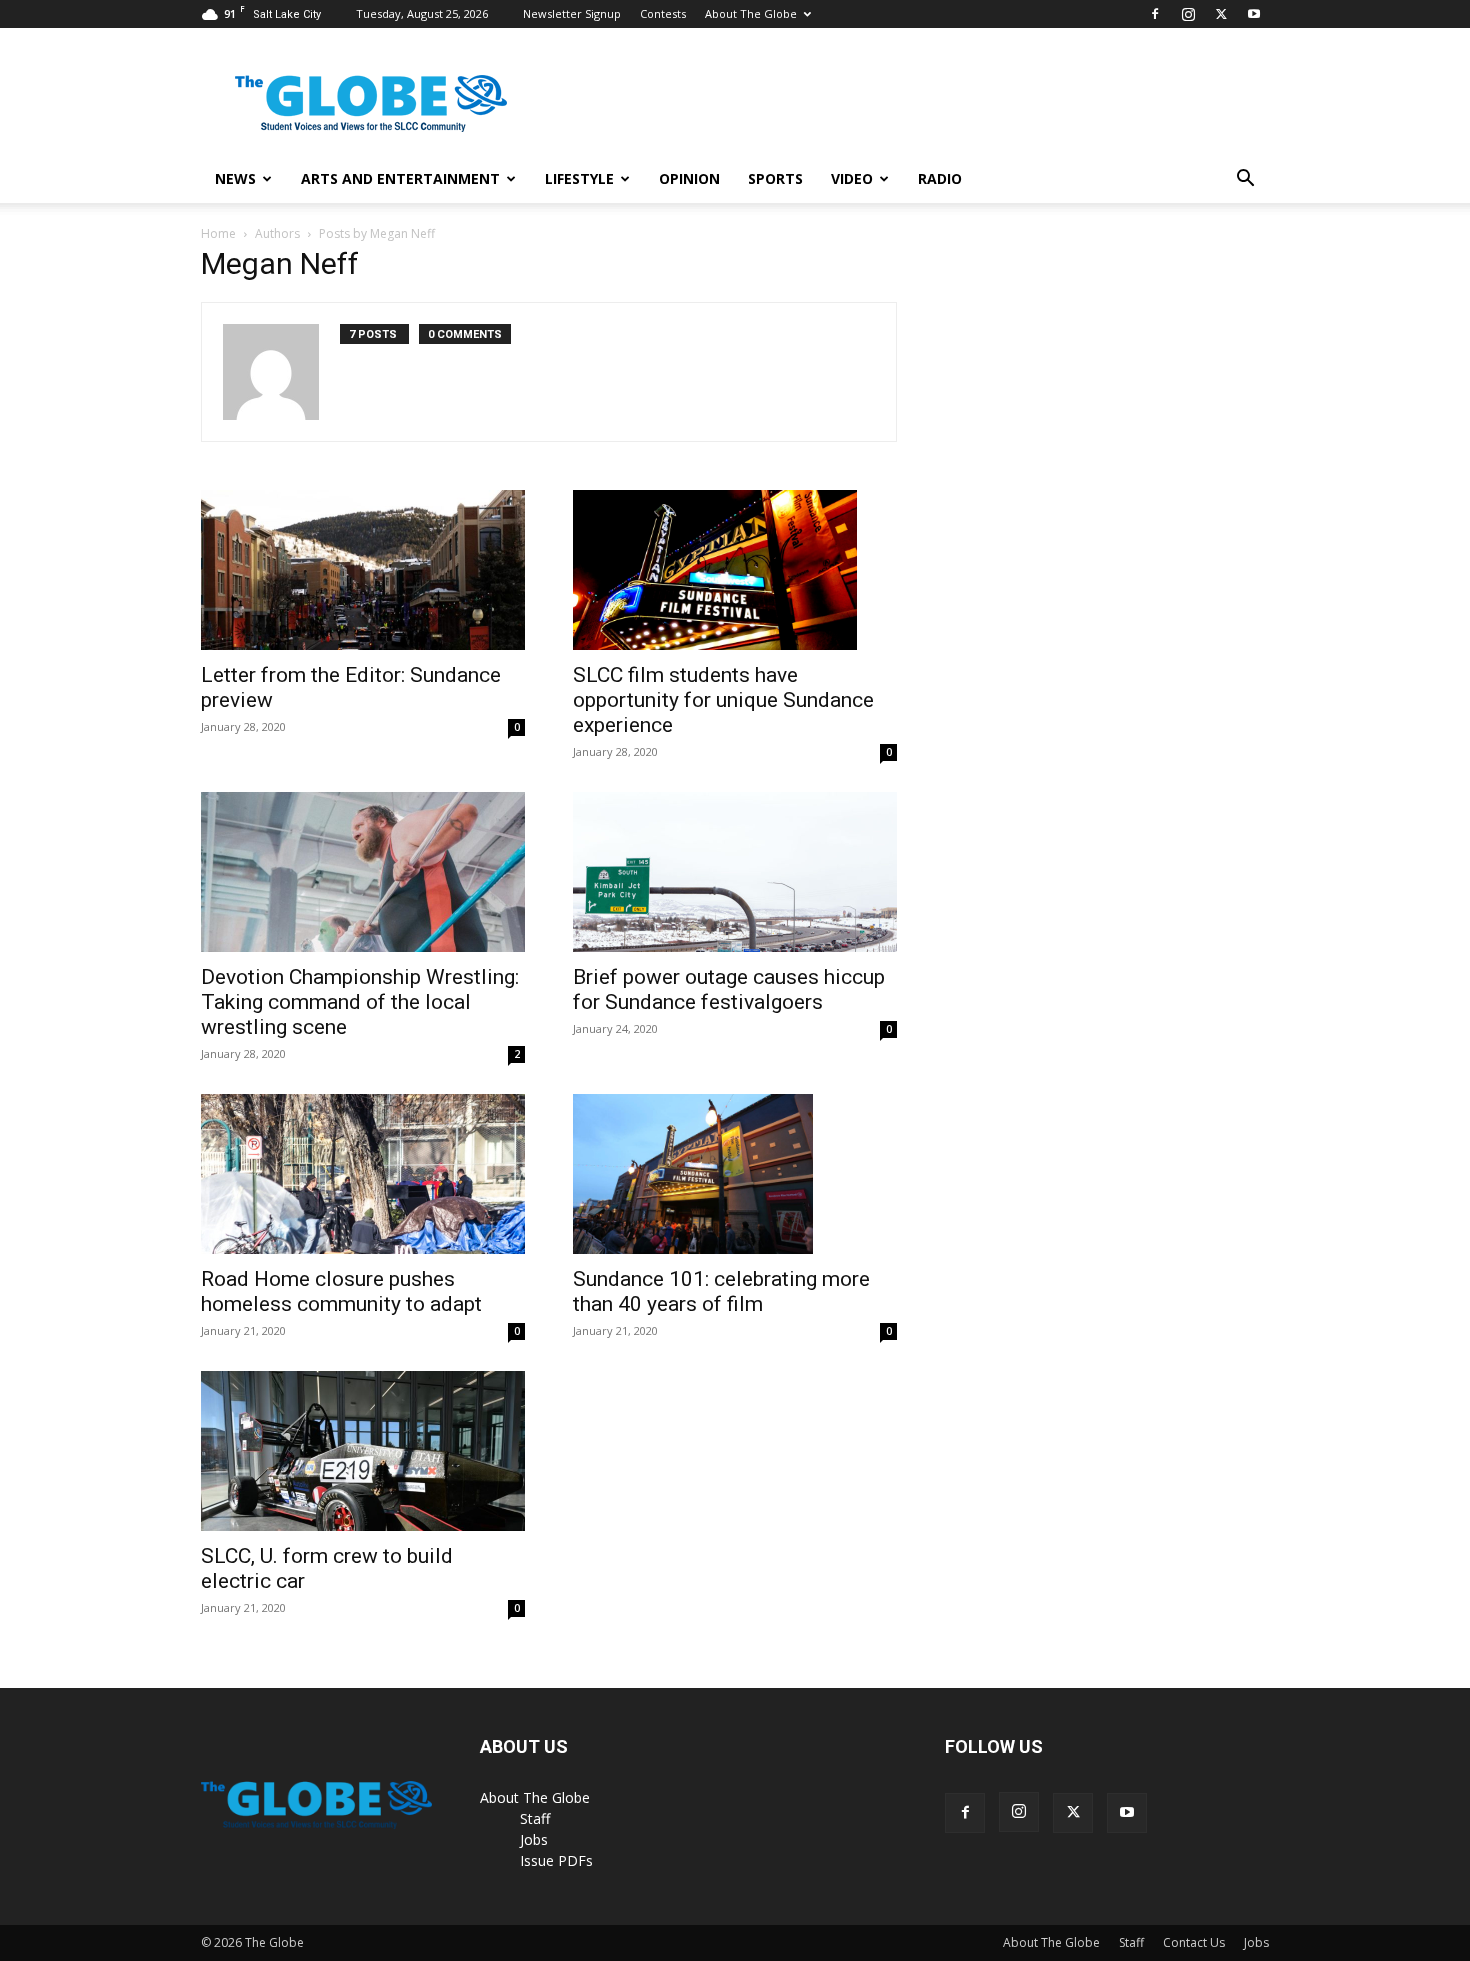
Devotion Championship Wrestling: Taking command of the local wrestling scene (360, 1002)
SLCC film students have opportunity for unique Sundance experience (723, 700)
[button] (1245, 180)
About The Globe (751, 13)
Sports (775, 178)
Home (218, 233)
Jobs (534, 1839)
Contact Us (1194, 1942)
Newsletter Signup (572, 13)
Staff (535, 1818)
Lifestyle (579, 178)
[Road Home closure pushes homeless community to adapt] (363, 1174)
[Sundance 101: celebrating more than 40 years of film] (735, 1174)
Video (852, 178)
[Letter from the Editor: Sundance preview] (363, 570)
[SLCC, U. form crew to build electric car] (363, 1451)
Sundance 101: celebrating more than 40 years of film (721, 1291)
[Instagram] (1188, 14)
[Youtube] (1254, 14)
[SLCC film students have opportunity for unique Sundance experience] (735, 570)
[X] (1221, 14)
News (235, 178)
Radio (940, 178)
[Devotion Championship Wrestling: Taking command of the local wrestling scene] (363, 872)
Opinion (689, 178)
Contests (663, 13)
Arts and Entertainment (400, 178)
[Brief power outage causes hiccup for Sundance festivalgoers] (735, 872)
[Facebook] (1155, 14)
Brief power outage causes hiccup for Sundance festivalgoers (729, 989)
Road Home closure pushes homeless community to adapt (341, 1291)
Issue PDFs (556, 1860)
